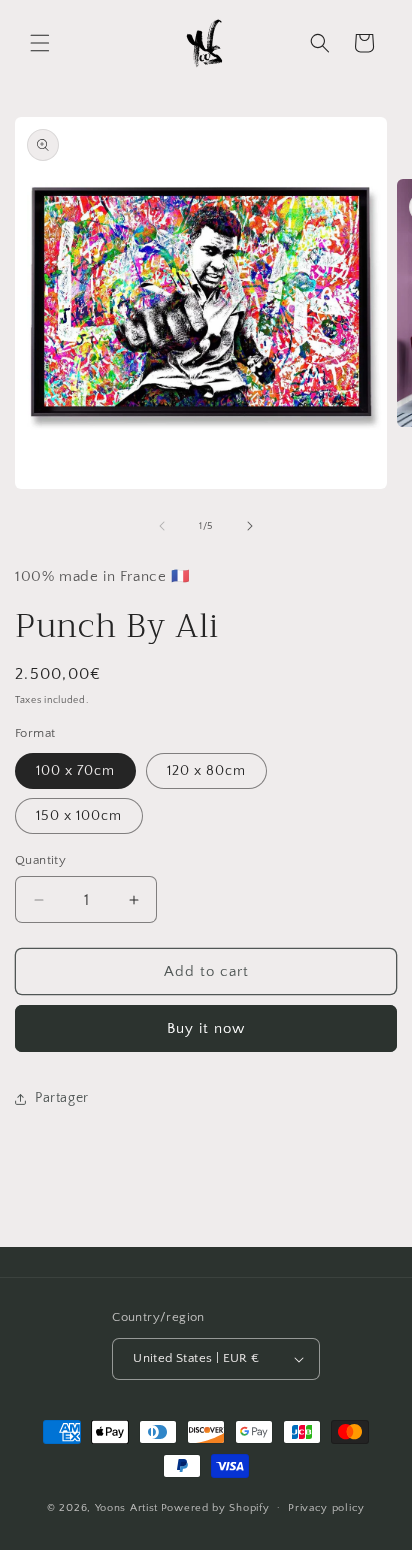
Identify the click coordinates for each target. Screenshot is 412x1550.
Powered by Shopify (215, 1507)
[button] (40, 43)
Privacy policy (326, 1508)
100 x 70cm (75, 771)
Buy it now (206, 1028)
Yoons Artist (126, 1507)
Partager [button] (62, 1098)
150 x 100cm (79, 816)
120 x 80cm (206, 771)
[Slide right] (250, 526)
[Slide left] (162, 526)
